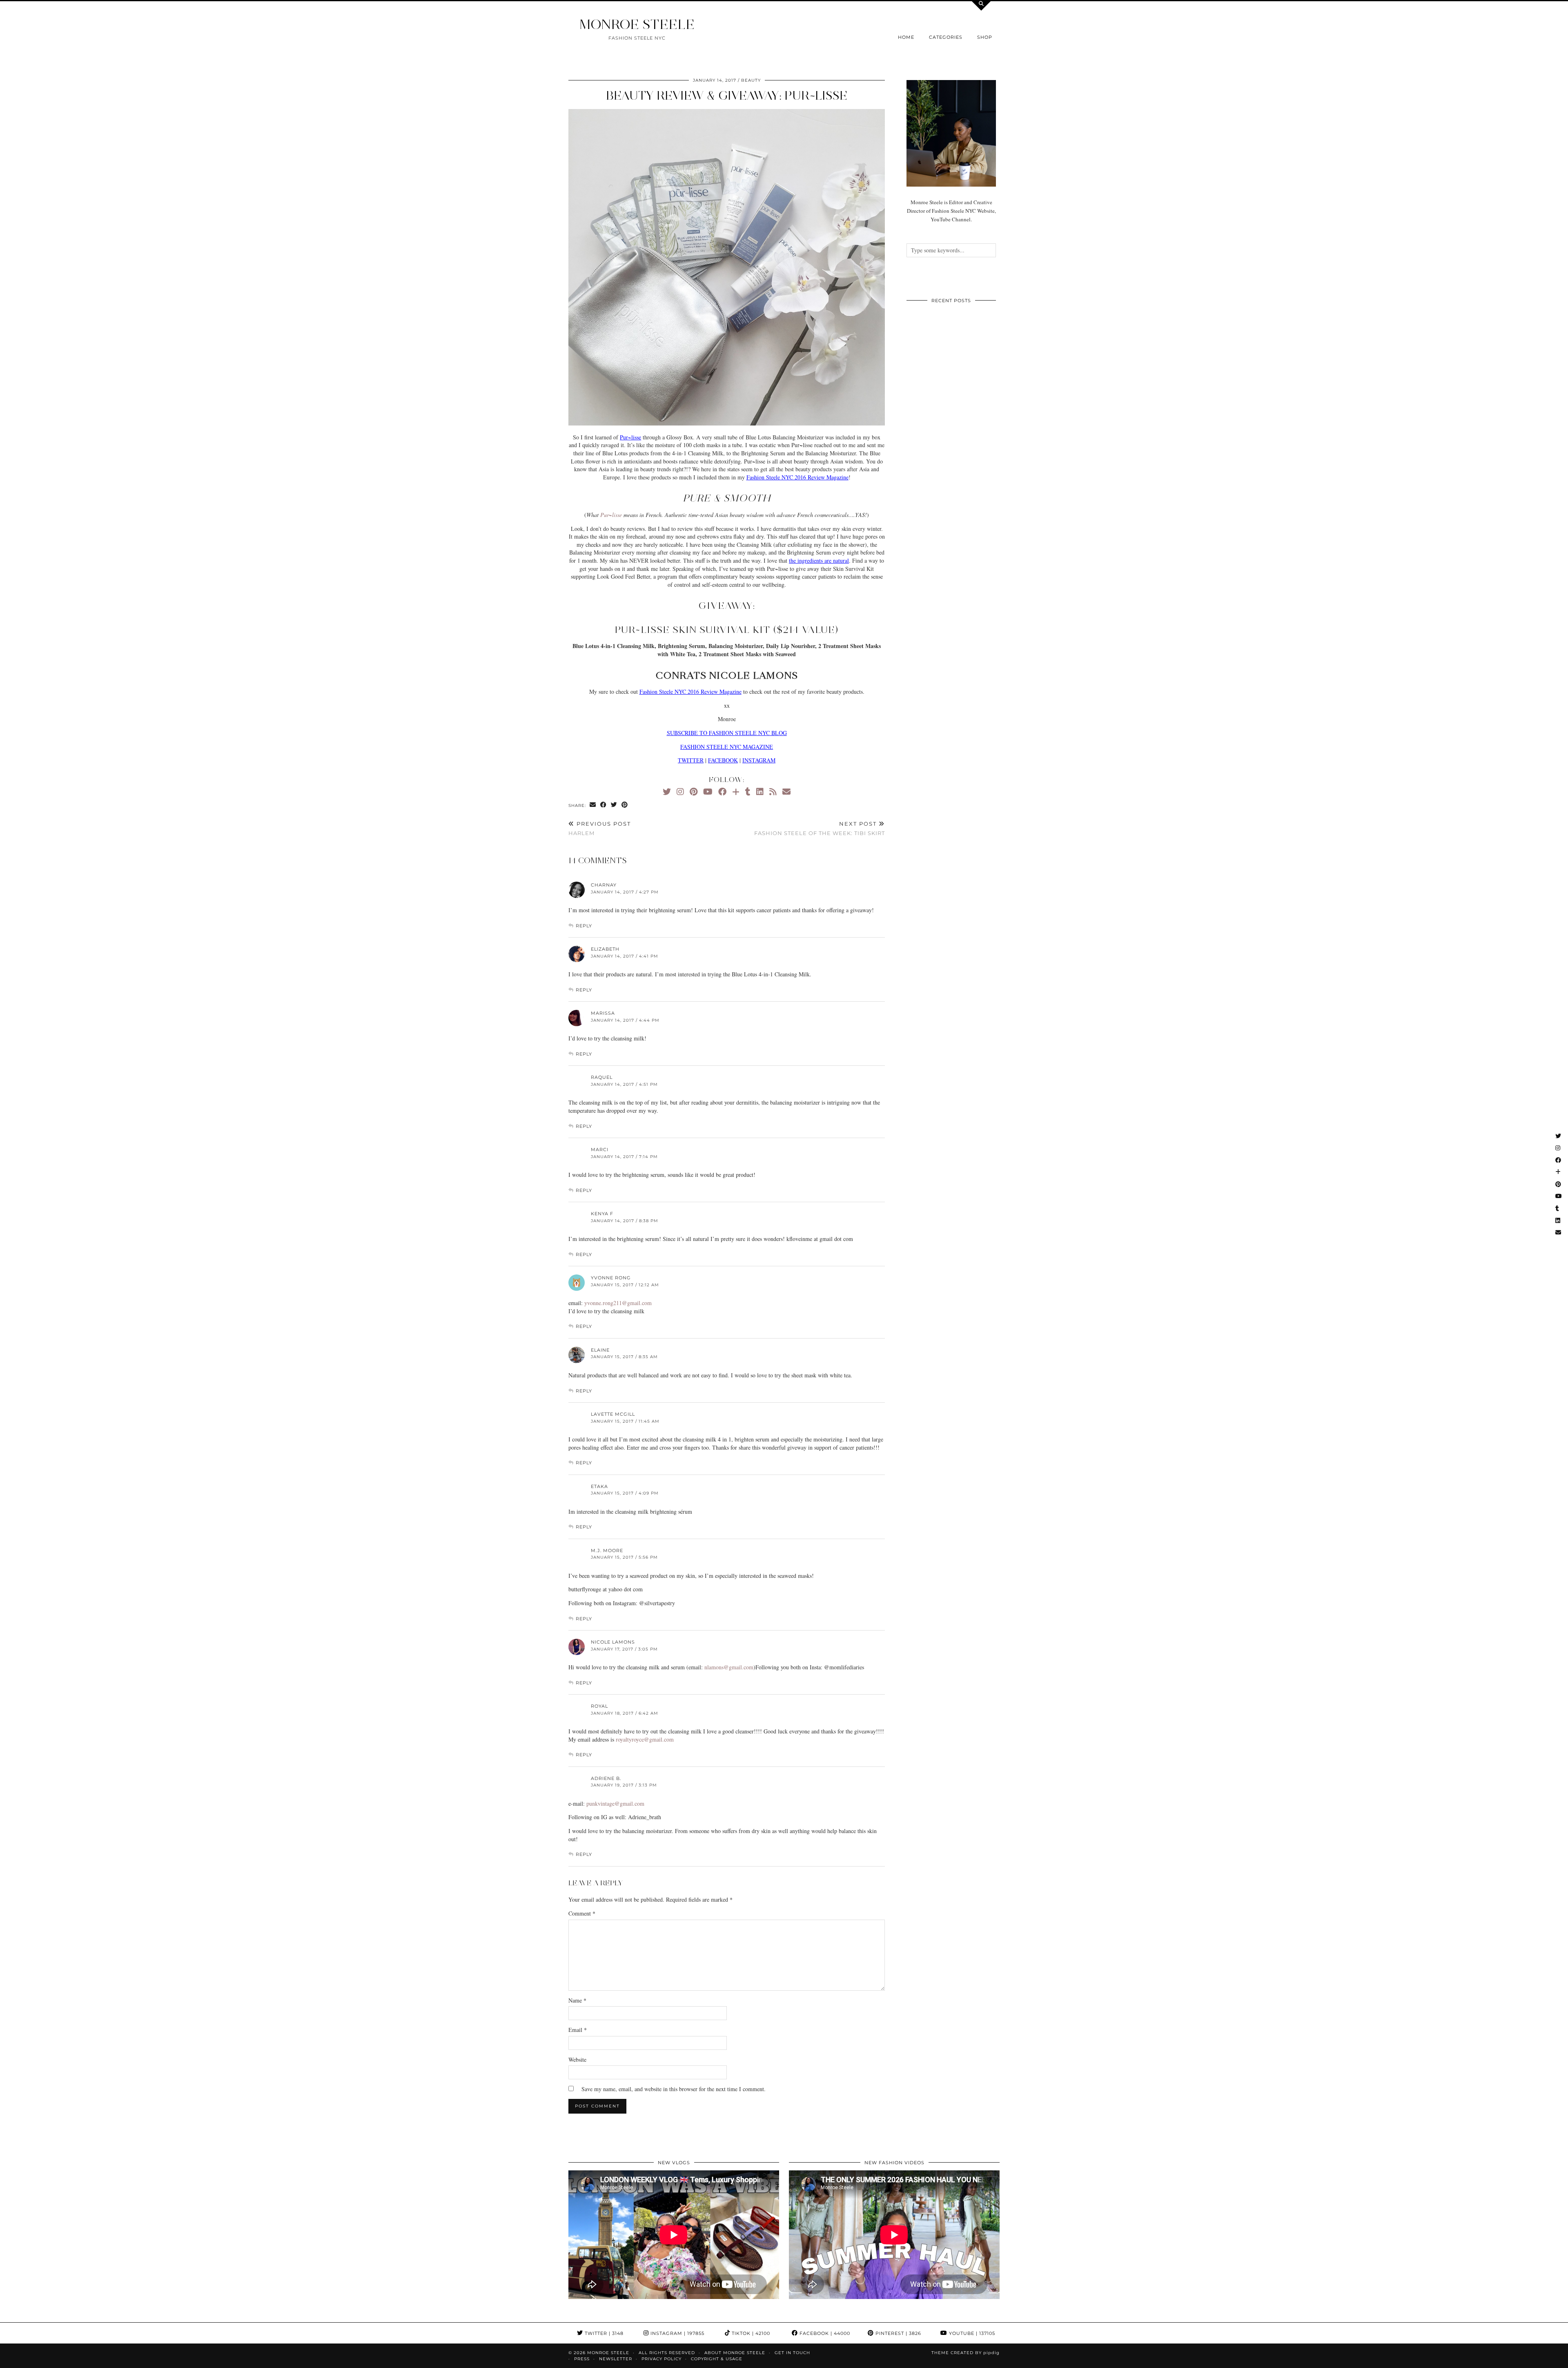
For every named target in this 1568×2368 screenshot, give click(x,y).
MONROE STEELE (637, 24)
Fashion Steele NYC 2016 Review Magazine (797, 477)
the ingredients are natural (819, 560)
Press (582, 2359)
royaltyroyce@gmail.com (645, 1739)
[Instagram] (680, 792)
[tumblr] (748, 792)
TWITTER (691, 760)
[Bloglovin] (736, 792)
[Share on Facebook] (604, 805)
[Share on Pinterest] (625, 805)
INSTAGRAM (759, 760)
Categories (946, 37)
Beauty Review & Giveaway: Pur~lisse (727, 95)
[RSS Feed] (773, 792)
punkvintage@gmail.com (615, 1803)
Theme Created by (966, 2353)
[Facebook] (722, 792)
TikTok (750, 2333)
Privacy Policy (661, 2359)
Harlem (600, 828)
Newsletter (616, 2359)
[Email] (786, 792)
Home (906, 37)
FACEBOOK (723, 760)
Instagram (677, 2333)
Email (578, 2030)
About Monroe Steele (735, 2353)
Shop (985, 37)
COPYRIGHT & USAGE (717, 2359)
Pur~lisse (630, 437)
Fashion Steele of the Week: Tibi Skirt (820, 828)
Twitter (603, 2333)
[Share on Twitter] (614, 805)
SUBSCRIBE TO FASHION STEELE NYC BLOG (727, 733)
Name (577, 2000)
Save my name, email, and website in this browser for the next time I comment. (674, 2089)
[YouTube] (708, 792)
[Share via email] (593, 805)
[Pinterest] (694, 792)
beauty (751, 80)
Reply (584, 926)
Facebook (824, 2333)
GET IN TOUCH (792, 2353)
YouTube (971, 2333)
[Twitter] (667, 792)
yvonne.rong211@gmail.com (618, 1303)
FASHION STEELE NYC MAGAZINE (727, 747)
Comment (582, 1913)
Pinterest (898, 2333)
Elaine (600, 1350)
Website (577, 2059)
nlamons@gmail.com (729, 1667)
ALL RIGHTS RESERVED (667, 2353)
